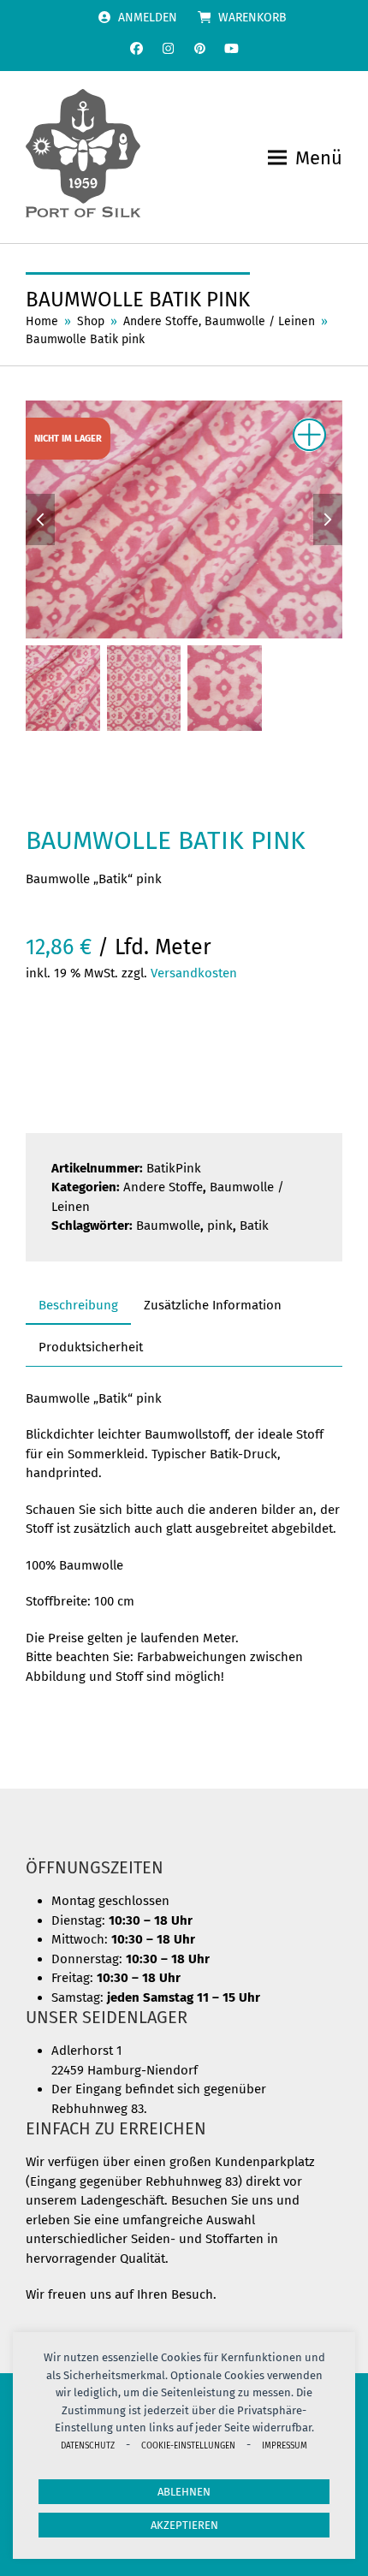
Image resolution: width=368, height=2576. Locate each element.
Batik (254, 1226)
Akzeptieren (184, 2525)
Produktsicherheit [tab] (91, 1347)
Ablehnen (184, 2492)
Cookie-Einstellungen (188, 2445)
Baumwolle (168, 1226)
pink (220, 1226)
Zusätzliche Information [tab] (213, 1305)
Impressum (285, 2445)
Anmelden (148, 18)
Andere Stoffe (163, 1187)
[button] (305, 158)
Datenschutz (88, 2445)
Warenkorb (252, 18)
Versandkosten (194, 973)
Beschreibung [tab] (78, 1305)
